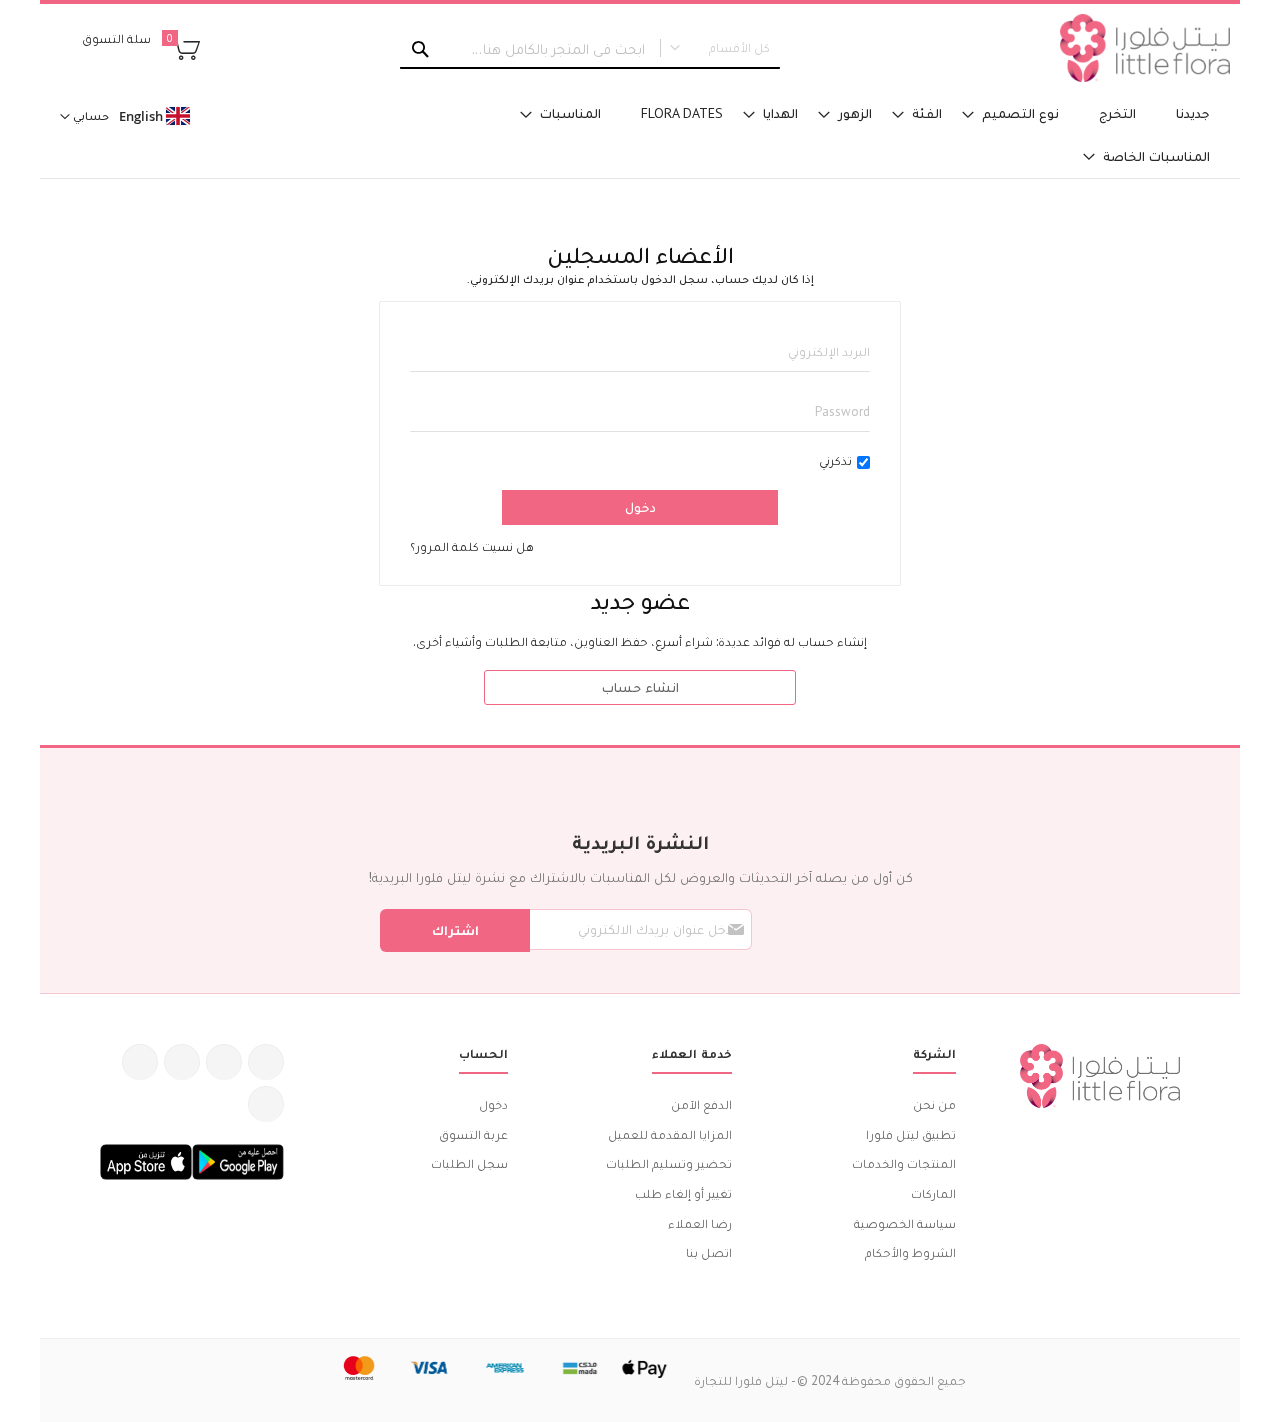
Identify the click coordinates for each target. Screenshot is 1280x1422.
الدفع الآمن (701, 1104)
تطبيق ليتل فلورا (911, 1134)
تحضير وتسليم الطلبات (669, 1163)
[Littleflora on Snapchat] (266, 1104)
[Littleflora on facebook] (266, 1062)
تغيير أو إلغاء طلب (683, 1193)
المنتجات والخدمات (904, 1163)
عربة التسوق (473, 1134)
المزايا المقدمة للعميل (670, 1134)
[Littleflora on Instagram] (182, 1062)
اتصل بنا (709, 1252)
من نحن (934, 1104)
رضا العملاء (700, 1223)
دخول (493, 1104)
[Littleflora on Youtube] (140, 1062)
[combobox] (590, 49)
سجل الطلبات (469, 1163)
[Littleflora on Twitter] (224, 1062)
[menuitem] (1193, 113)
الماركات (933, 1193)
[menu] (840, 135)
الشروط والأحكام (910, 1252)
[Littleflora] (1145, 48)
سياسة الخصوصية (905, 1223)
